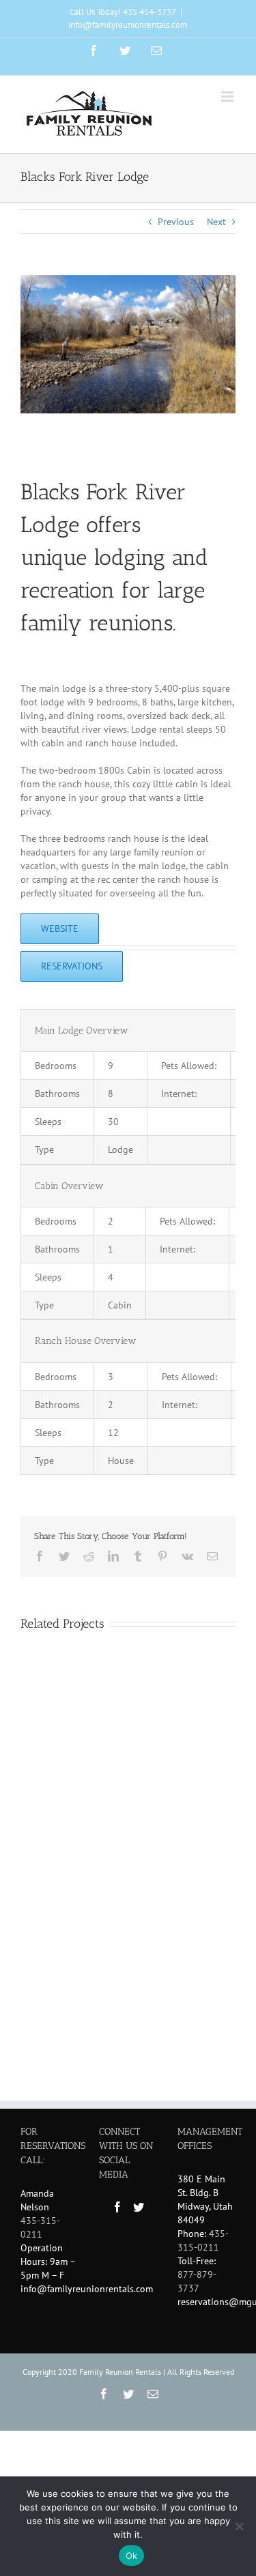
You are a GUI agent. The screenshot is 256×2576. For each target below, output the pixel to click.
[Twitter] (139, 2207)
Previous (176, 222)
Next (216, 222)
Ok (132, 2556)
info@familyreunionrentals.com (128, 25)
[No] (239, 2526)
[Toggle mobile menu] (228, 97)
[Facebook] (117, 2207)
